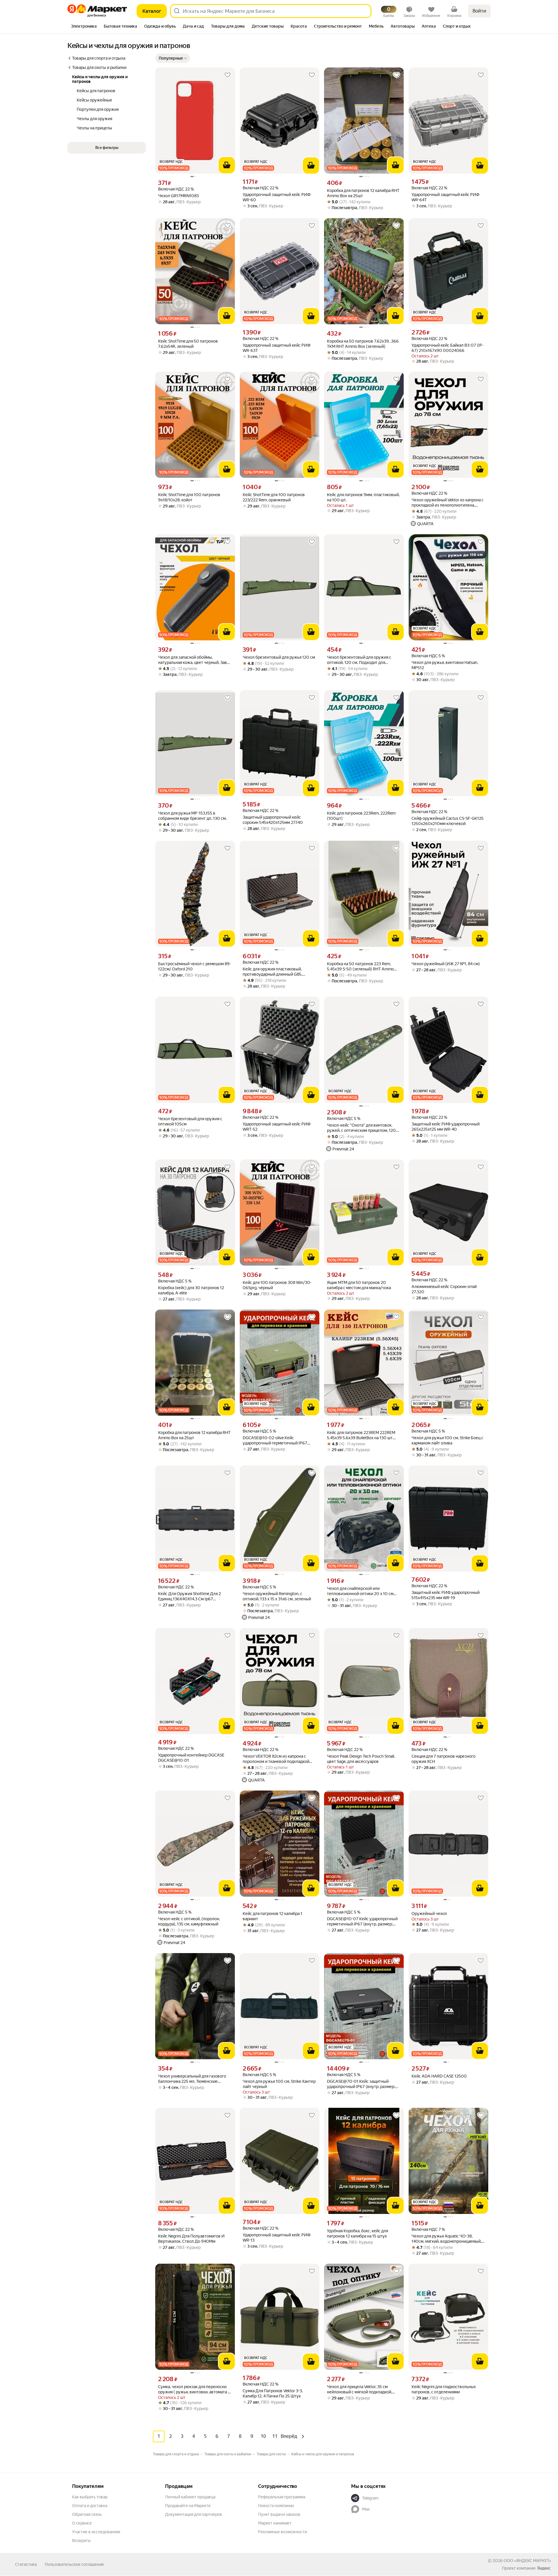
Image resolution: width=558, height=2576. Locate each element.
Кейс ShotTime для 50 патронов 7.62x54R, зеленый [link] (188, 344)
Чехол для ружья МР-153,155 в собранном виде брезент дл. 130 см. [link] (192, 816)
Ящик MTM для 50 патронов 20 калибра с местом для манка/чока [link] (359, 1285)
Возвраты (81, 2541)
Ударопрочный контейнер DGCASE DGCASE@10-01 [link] (191, 1758)
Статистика (26, 2564)
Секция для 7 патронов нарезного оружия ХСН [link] (443, 1759)
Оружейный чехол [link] (429, 1914)
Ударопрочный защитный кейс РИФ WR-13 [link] (277, 2237)
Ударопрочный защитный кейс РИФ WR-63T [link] (277, 348)
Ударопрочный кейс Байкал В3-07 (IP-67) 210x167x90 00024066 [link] (448, 348)
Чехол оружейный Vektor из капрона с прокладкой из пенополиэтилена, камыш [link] (448, 503)
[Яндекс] (544, 2568)
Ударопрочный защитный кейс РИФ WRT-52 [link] (277, 1127)
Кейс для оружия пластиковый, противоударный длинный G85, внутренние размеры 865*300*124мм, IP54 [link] (279, 972)
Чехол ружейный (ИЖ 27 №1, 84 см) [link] (446, 964)
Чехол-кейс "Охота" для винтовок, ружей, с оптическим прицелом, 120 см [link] (361, 1128)
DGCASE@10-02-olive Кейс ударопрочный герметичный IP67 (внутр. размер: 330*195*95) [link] (275, 1441)
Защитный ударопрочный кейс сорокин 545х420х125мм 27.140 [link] (273, 820)
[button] (173, 58)
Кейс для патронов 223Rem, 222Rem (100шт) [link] (361, 816)
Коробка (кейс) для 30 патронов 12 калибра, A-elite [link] (191, 1290)
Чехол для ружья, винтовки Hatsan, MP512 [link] (445, 665)
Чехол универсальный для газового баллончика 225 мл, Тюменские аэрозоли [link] (192, 2079)
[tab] (84, 27)
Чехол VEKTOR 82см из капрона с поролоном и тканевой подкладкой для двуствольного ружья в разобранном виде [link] (276, 1759)
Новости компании (276, 2506)
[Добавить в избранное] (228, 75)
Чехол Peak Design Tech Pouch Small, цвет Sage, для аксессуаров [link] (361, 1759)
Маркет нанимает (275, 2523)
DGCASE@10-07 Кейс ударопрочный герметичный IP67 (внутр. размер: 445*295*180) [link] (362, 1922)
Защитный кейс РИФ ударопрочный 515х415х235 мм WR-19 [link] (446, 1595)
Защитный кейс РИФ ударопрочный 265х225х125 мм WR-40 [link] (446, 1127)
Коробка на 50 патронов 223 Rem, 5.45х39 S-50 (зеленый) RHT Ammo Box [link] (360, 967)
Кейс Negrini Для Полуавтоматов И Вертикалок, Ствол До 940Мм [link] (191, 2239)
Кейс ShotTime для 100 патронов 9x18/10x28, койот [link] (189, 497)
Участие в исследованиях (96, 2532)
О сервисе (82, 2523)
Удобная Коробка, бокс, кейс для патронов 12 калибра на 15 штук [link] (357, 2233)
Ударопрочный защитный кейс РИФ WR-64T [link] (445, 197)
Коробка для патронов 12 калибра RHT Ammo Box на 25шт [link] (363, 193)
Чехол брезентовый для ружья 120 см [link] (279, 657)
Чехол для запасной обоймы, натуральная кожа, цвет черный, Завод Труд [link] (195, 660)
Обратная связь (87, 2514)
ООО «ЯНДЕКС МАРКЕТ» (527, 2561)
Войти (479, 11)
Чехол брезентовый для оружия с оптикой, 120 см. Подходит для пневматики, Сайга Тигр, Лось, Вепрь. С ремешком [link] (364, 660)
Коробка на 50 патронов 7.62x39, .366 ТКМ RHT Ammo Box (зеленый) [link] (363, 344)
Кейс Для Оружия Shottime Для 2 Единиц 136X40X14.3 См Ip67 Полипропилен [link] (189, 1596)
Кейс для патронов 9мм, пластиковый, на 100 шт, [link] (363, 497)
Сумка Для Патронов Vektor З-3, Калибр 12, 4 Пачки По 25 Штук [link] (273, 2393)
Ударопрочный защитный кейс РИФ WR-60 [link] (277, 197)
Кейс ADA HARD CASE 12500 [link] (439, 2076)
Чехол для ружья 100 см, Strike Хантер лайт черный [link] (279, 2084)
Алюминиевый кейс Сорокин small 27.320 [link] (444, 1289)
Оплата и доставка (90, 2506)
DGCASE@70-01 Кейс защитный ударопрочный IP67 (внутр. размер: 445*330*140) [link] (361, 2084)
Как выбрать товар (90, 2497)
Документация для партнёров (194, 2514)
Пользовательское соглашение (74, 2564)
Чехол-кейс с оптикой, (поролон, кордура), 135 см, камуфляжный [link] (189, 1921)
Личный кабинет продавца (190, 2497)
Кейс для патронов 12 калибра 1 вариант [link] (272, 1916)
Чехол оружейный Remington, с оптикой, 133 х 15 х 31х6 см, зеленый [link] (277, 1596)
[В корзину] (227, 165)
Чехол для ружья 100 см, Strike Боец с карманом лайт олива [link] (447, 1440)
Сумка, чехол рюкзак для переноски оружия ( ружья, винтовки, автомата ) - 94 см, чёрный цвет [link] (195, 2389)
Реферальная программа (282, 2497)
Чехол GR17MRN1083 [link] (178, 196)
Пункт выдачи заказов (279, 2514)
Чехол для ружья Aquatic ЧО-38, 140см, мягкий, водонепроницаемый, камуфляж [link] (447, 2239)
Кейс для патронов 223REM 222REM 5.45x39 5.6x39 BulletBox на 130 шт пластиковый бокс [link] (361, 1435)
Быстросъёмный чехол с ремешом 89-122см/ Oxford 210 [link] (195, 966)
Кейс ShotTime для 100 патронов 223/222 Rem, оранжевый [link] (274, 497)
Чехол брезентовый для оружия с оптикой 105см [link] (190, 1121)
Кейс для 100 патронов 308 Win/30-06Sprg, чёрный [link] (277, 1285)
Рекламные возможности (282, 2532)
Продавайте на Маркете (188, 2506)
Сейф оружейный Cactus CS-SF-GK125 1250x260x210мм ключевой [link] (448, 821)
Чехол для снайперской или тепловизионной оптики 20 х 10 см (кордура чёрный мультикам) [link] (360, 1591)
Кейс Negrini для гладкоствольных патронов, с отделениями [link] (444, 2389)
